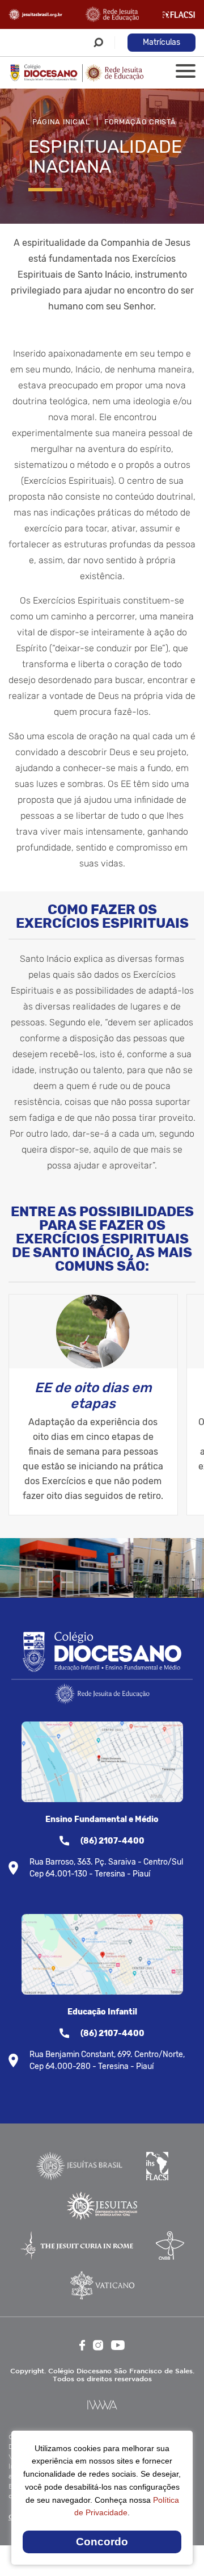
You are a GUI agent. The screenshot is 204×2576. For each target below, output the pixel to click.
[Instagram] (98, 2345)
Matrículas (161, 42)
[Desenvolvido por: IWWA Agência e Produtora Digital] (102, 2405)
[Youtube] (118, 2345)
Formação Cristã (140, 122)
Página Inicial (61, 122)
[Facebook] (82, 2345)
